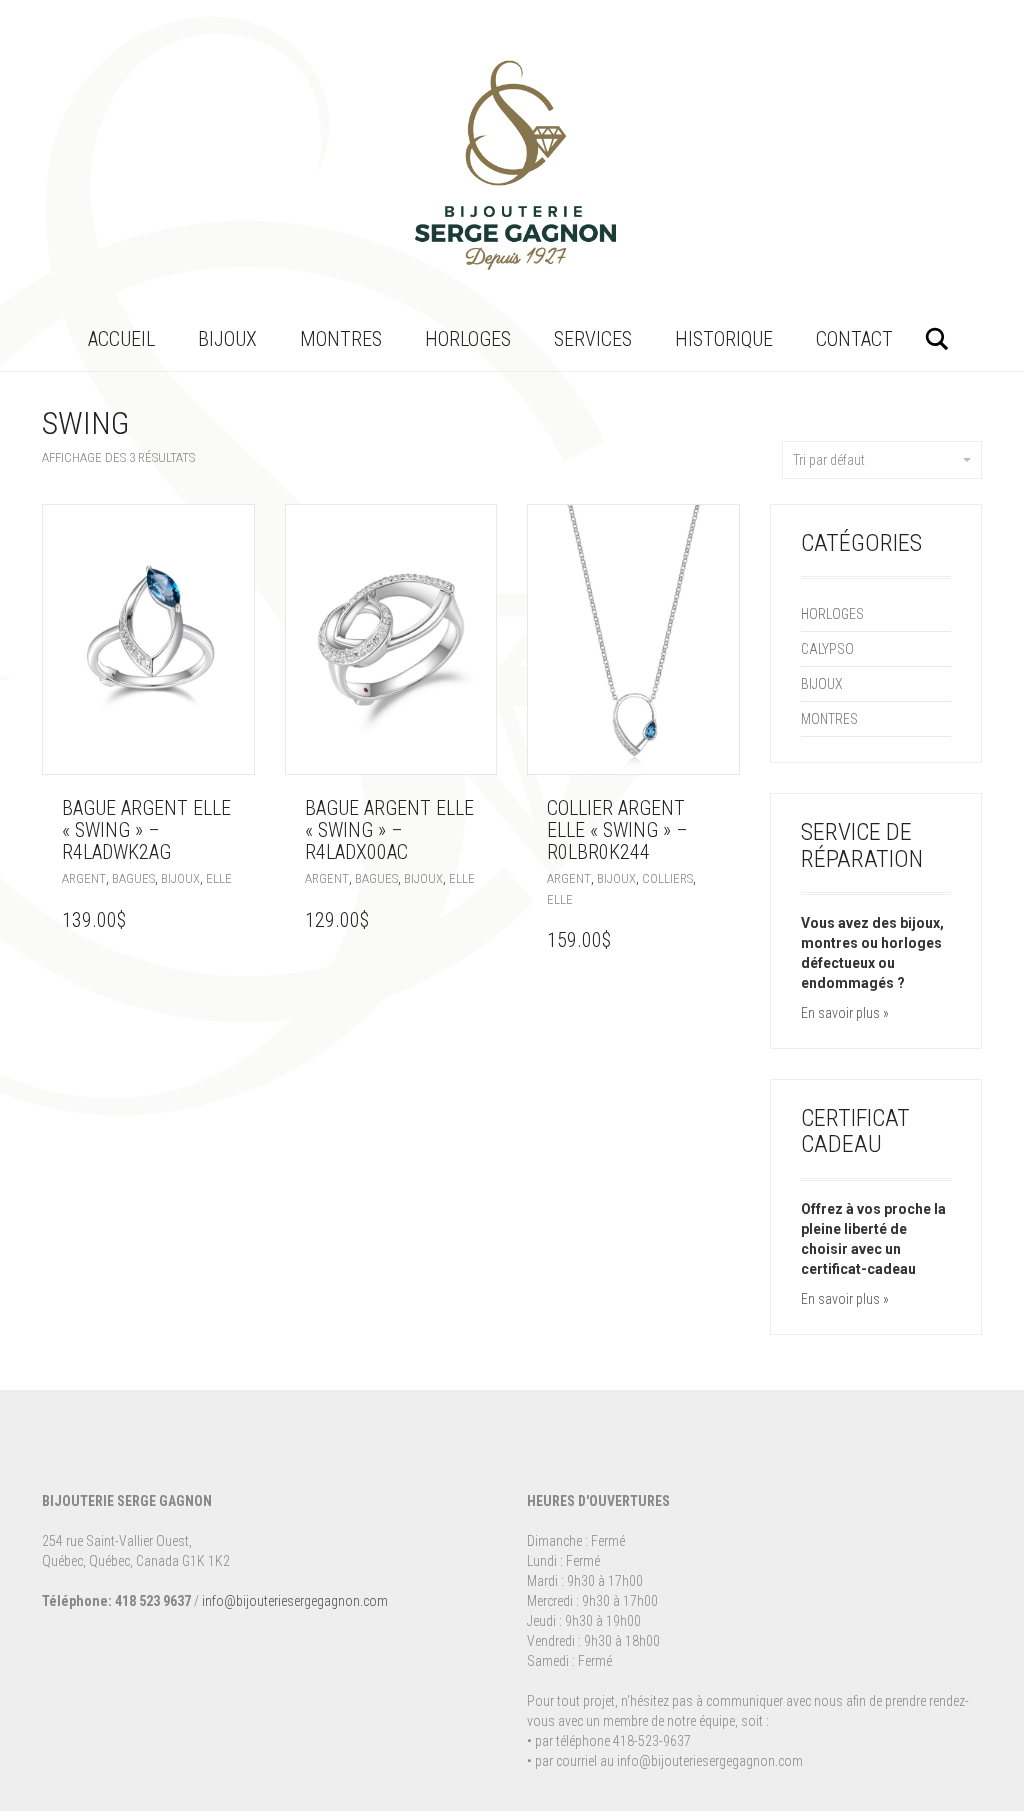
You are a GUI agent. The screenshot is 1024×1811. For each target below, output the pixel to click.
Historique (724, 339)
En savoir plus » (845, 1013)
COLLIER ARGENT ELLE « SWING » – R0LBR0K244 (617, 830)
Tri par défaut (829, 460)
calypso (827, 649)
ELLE (219, 878)
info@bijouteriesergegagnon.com (295, 1601)
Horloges (468, 339)
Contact (854, 339)
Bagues (133, 878)
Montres (341, 339)
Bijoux (227, 339)
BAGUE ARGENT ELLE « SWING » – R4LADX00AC (389, 830)
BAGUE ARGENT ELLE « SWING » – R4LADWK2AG (146, 830)
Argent (84, 878)
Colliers (667, 878)
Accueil (121, 339)
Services (593, 339)
